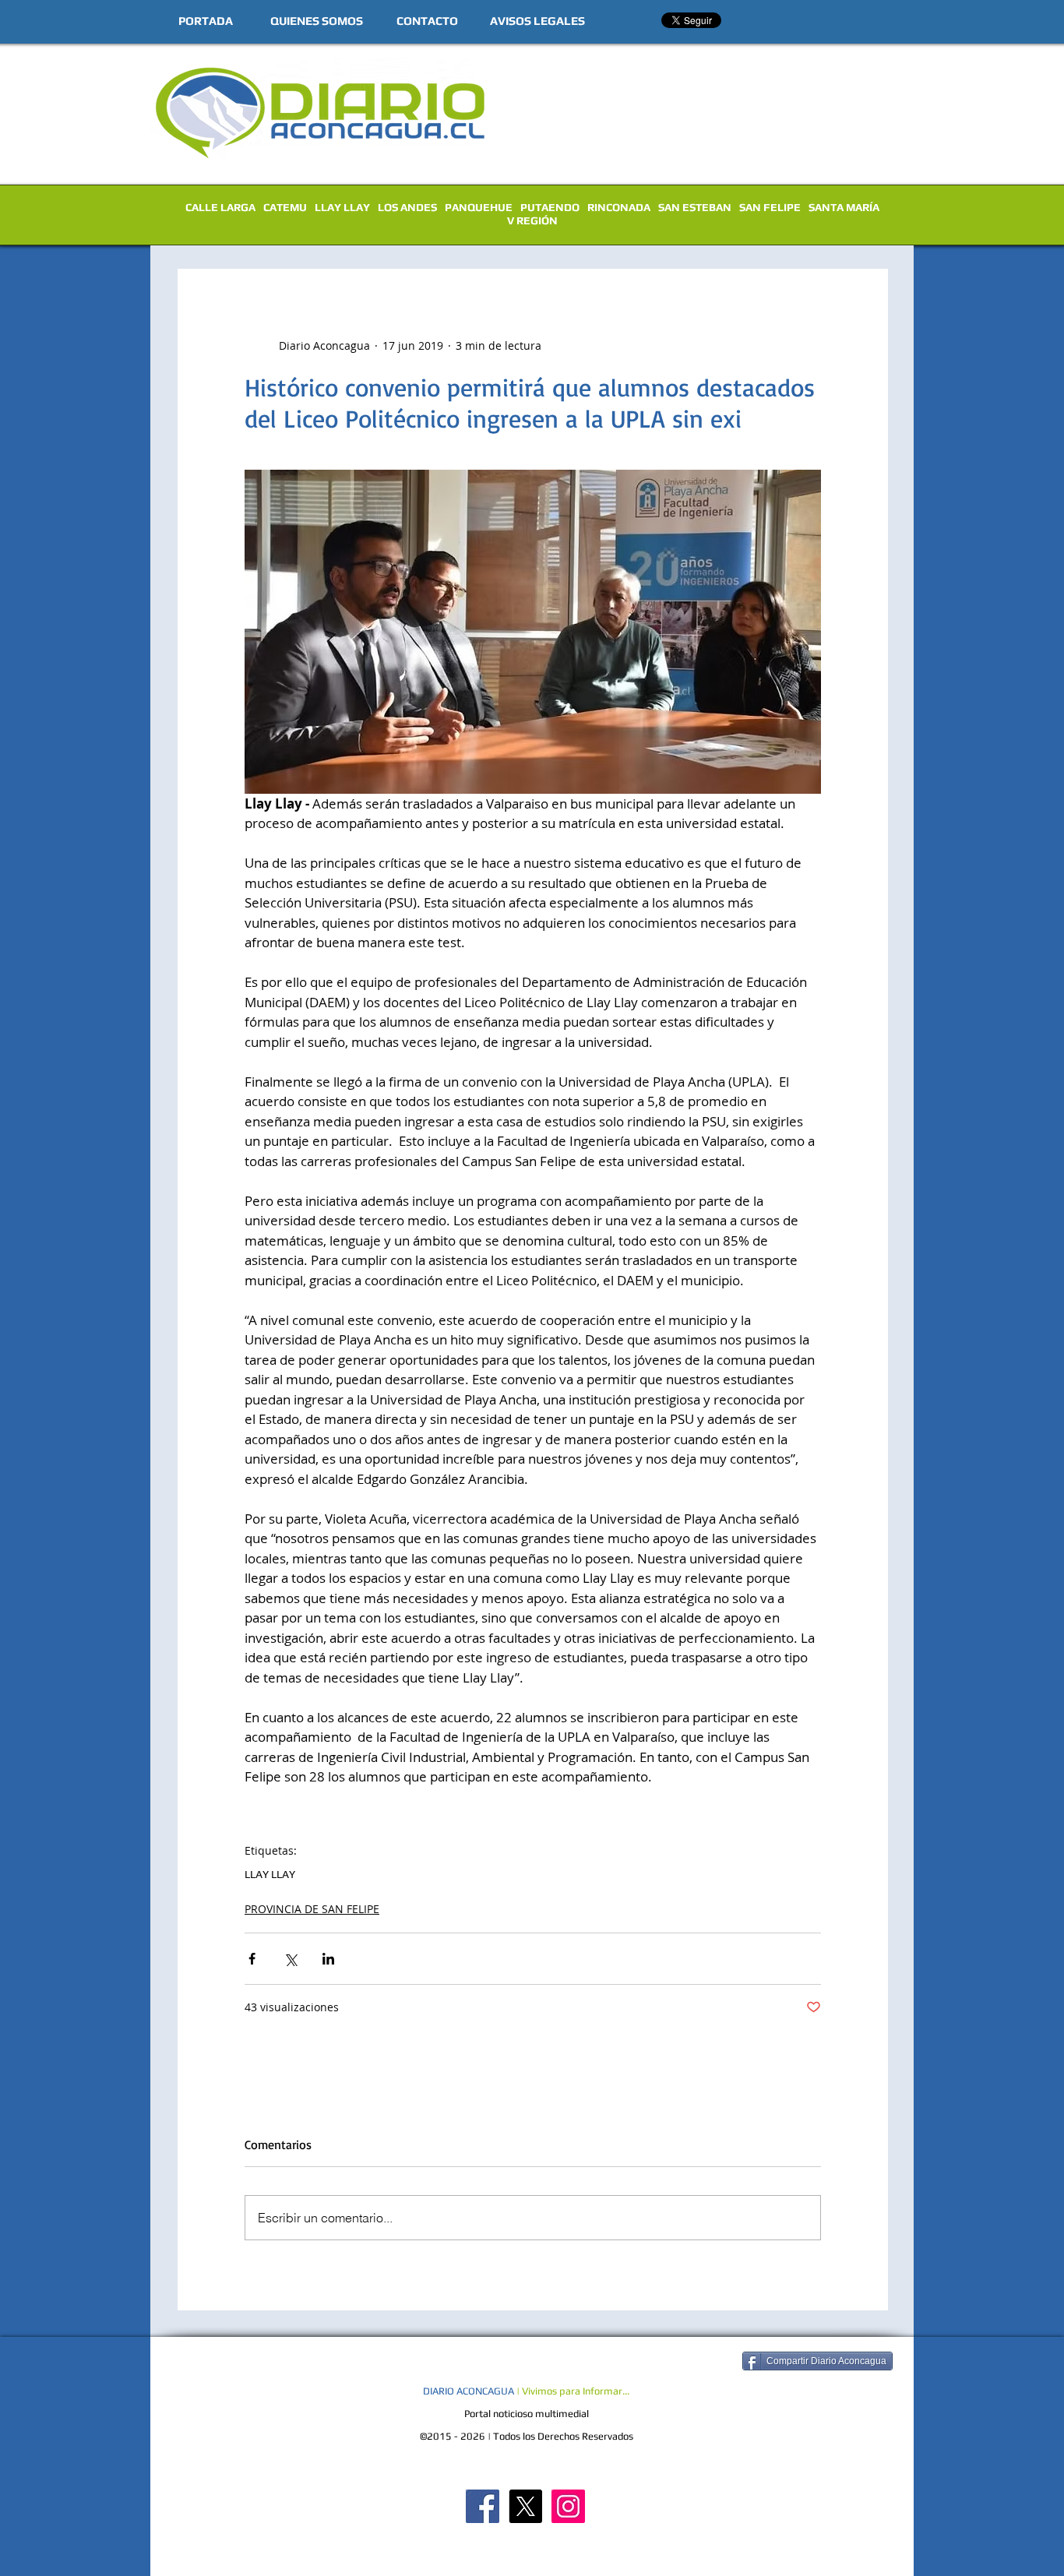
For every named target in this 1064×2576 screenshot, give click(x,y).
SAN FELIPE (770, 207)
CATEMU (285, 207)
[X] (525, 2506)
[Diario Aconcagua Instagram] (568, 2506)
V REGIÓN (532, 220)
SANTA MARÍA (844, 207)
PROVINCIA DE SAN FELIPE (312, 1909)
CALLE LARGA (220, 207)
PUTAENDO (550, 207)
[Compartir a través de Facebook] (252, 1959)
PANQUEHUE (479, 207)
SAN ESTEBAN (695, 207)
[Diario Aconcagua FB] (483, 2506)
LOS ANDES (407, 207)
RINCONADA (619, 207)
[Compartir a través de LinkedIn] (328, 1959)
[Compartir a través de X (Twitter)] (290, 1959)
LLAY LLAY (342, 207)
